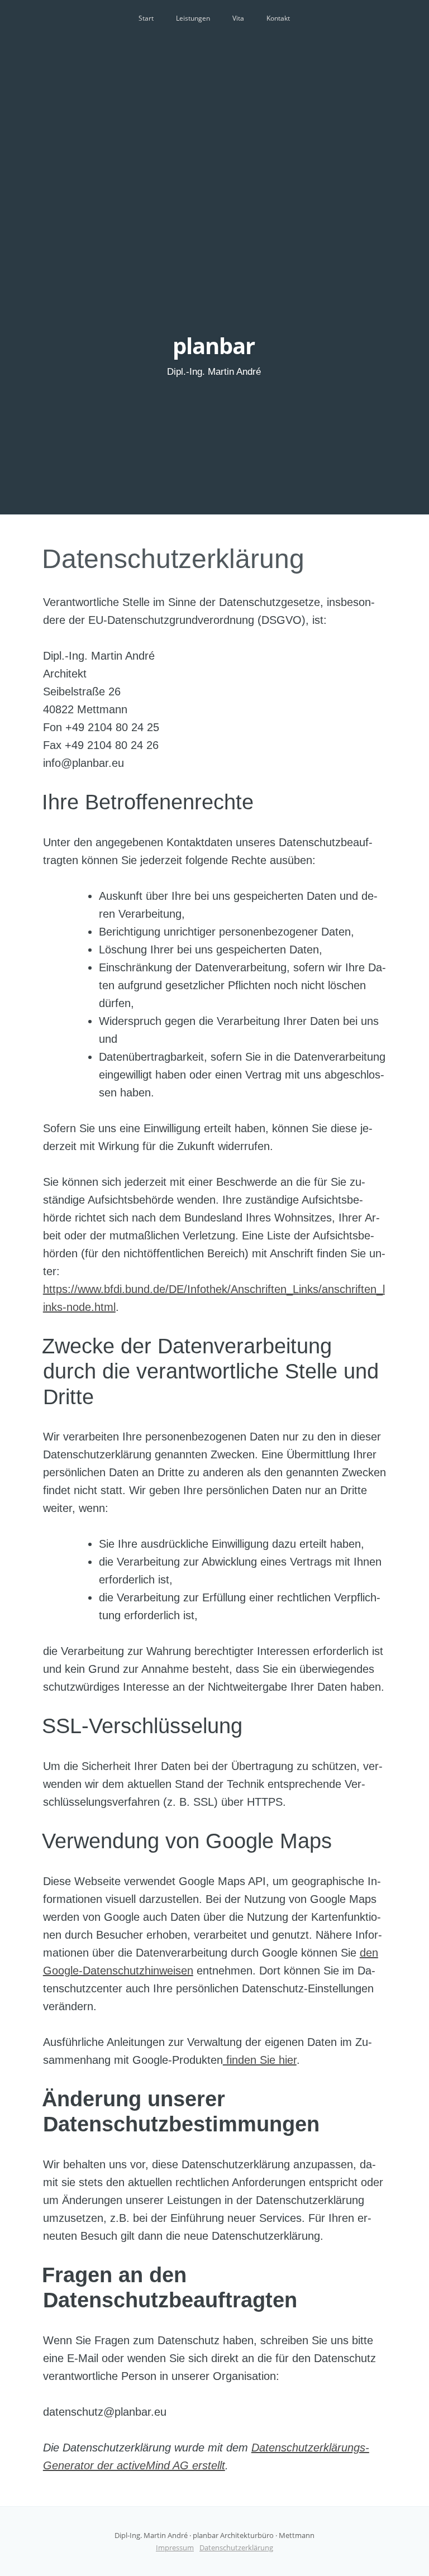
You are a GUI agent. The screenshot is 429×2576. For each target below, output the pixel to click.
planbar (214, 345)
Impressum (175, 2548)
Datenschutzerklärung (173, 559)
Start (146, 18)
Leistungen (193, 18)
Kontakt (278, 18)
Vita (238, 18)
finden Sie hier (260, 2060)
